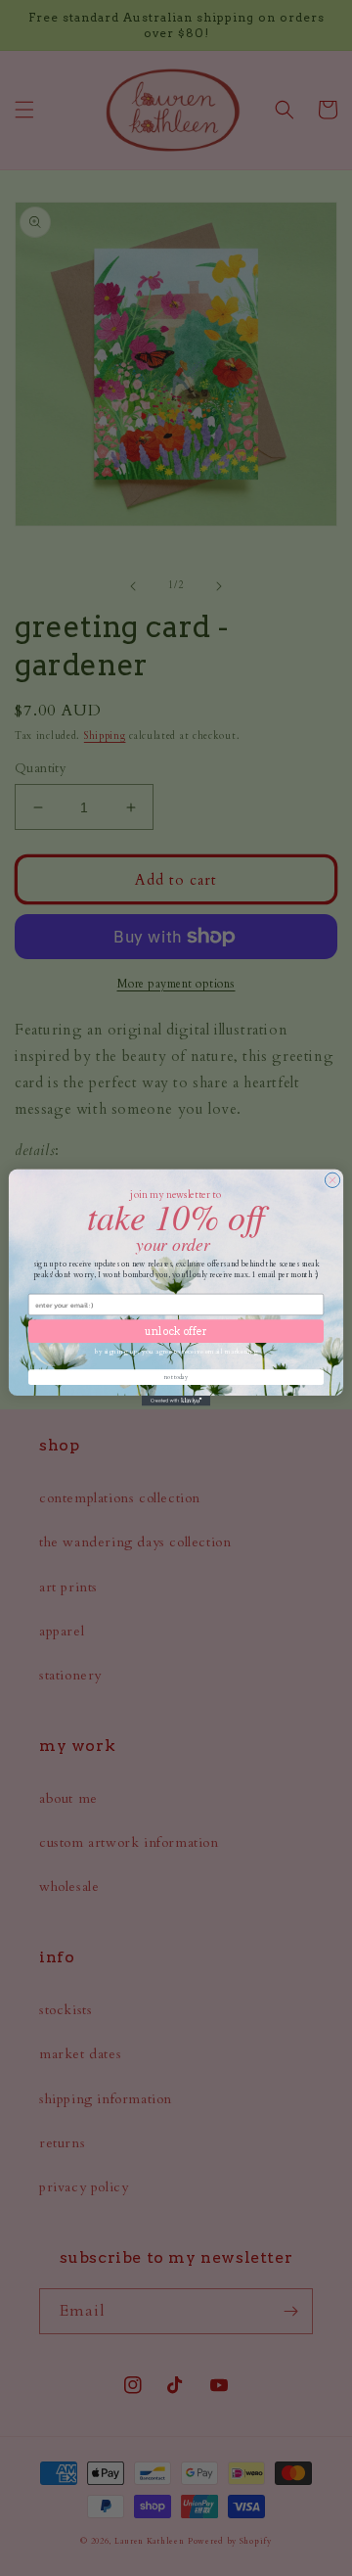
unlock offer (176, 1332)
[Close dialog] (332, 1181)
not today (176, 1377)
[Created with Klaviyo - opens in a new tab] (176, 1401)
